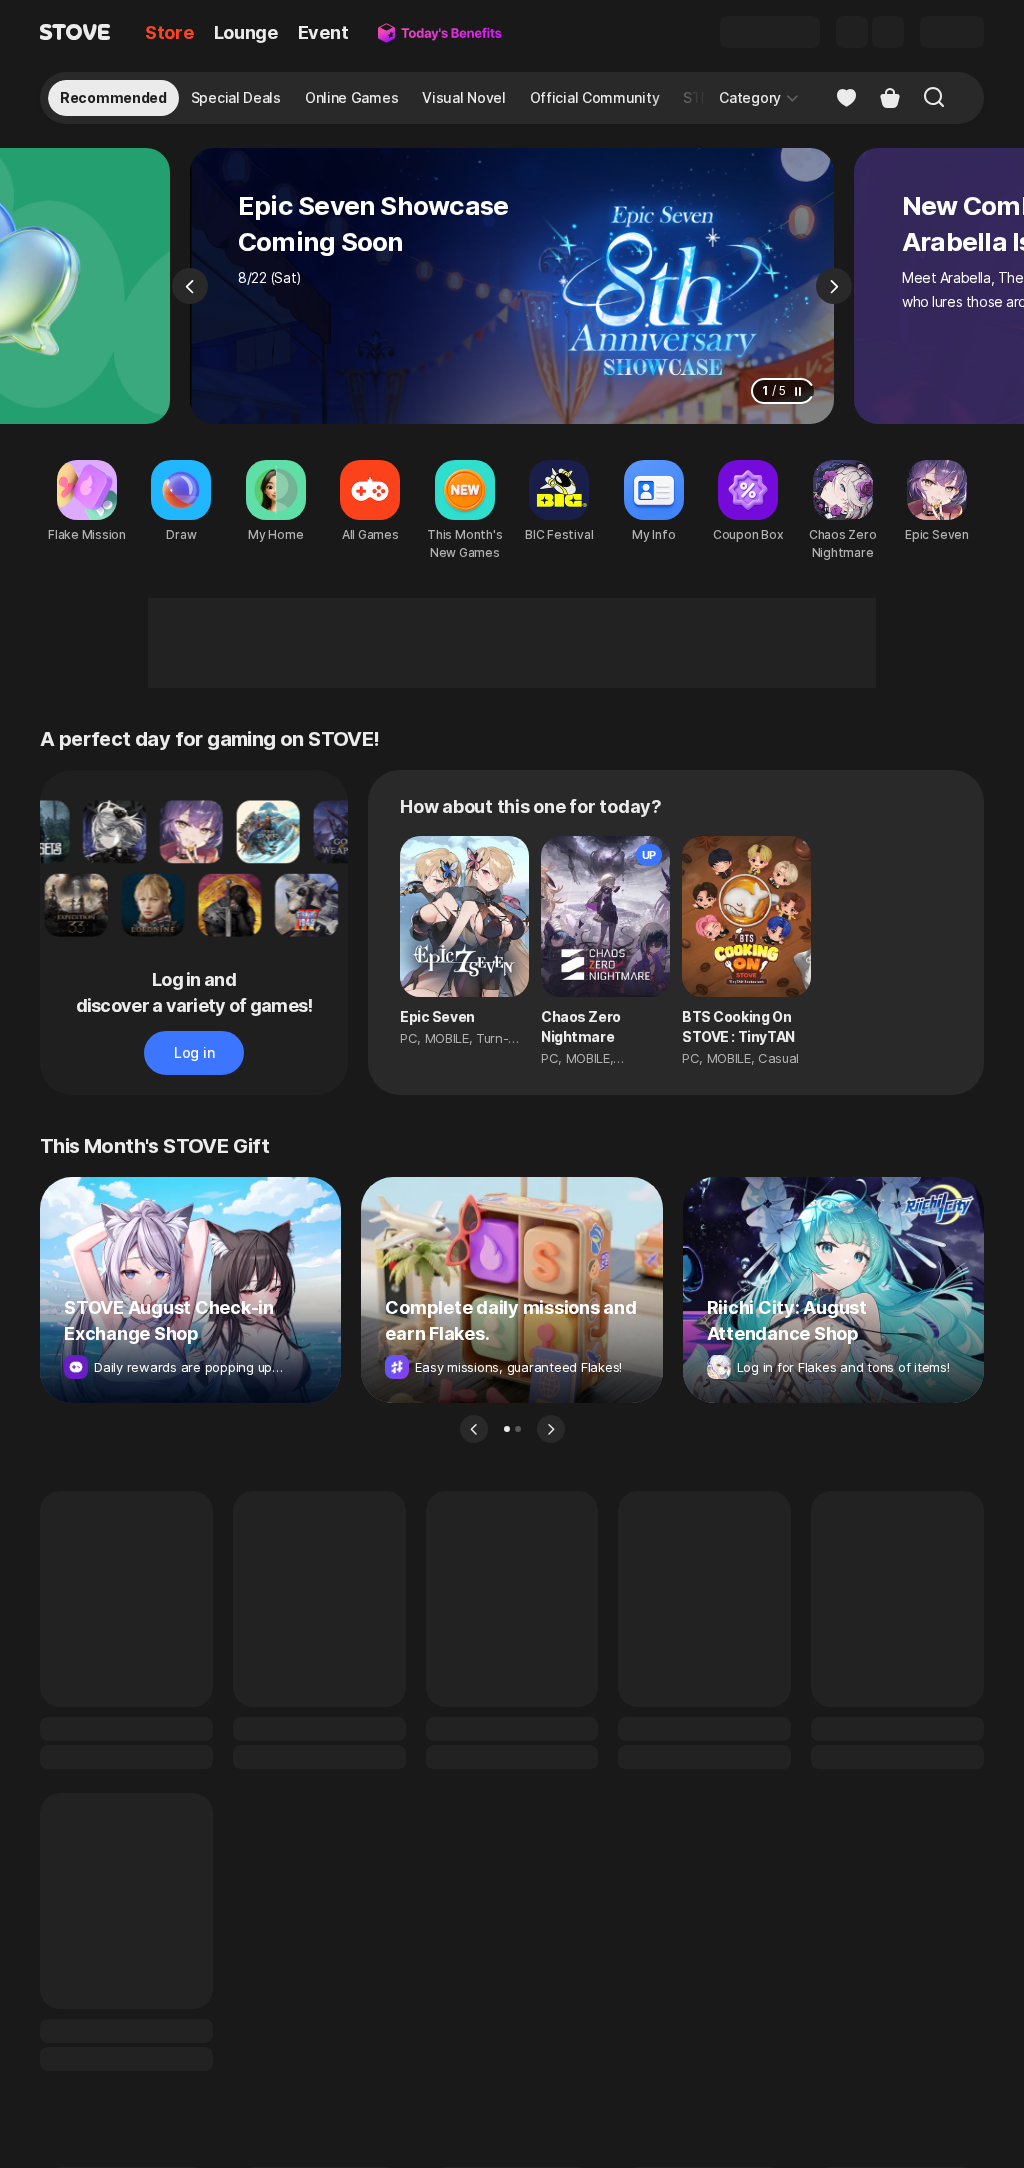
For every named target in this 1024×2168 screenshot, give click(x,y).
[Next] (834, 286)
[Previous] (190, 286)
